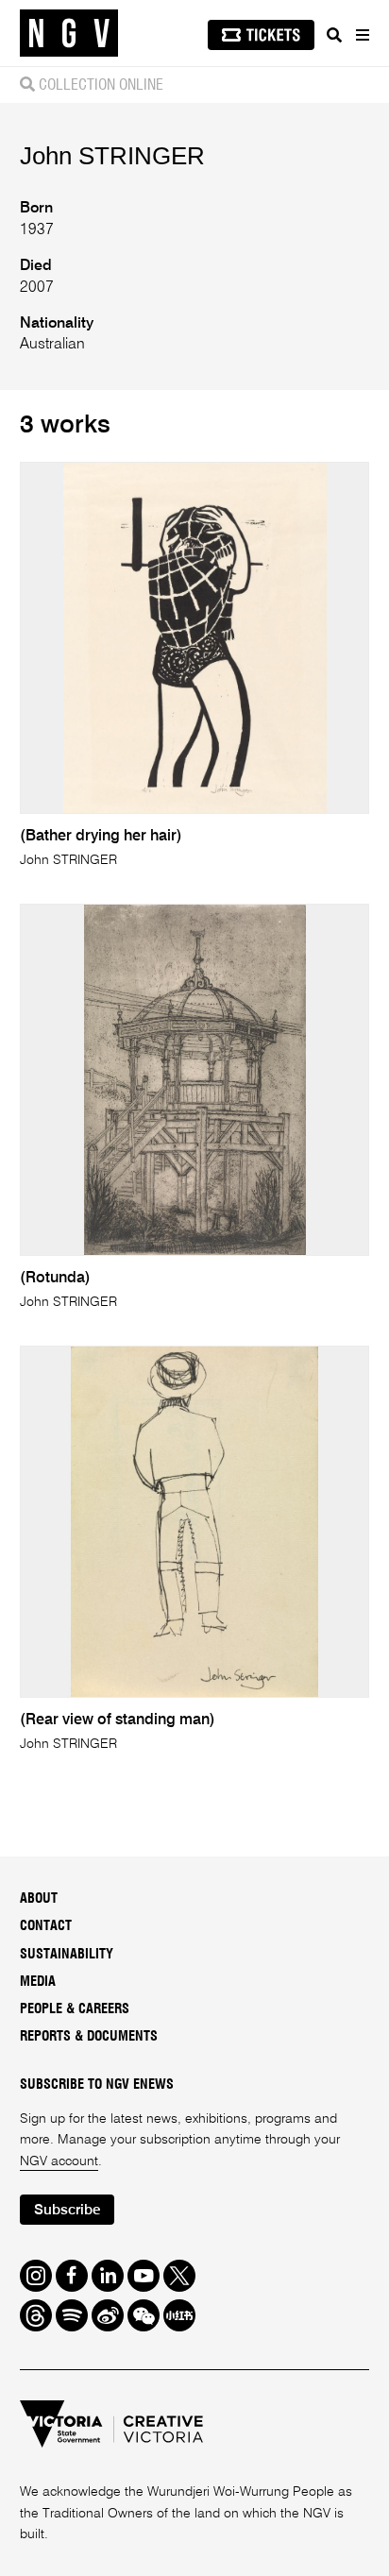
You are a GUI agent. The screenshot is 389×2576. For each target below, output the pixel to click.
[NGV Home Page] (69, 34)
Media (38, 1982)
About (39, 1899)
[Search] (334, 35)
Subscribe (67, 2210)
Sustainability (67, 1955)
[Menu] (362, 35)
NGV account (59, 2161)
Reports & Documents (89, 2037)
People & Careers (75, 2009)
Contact (46, 1926)
